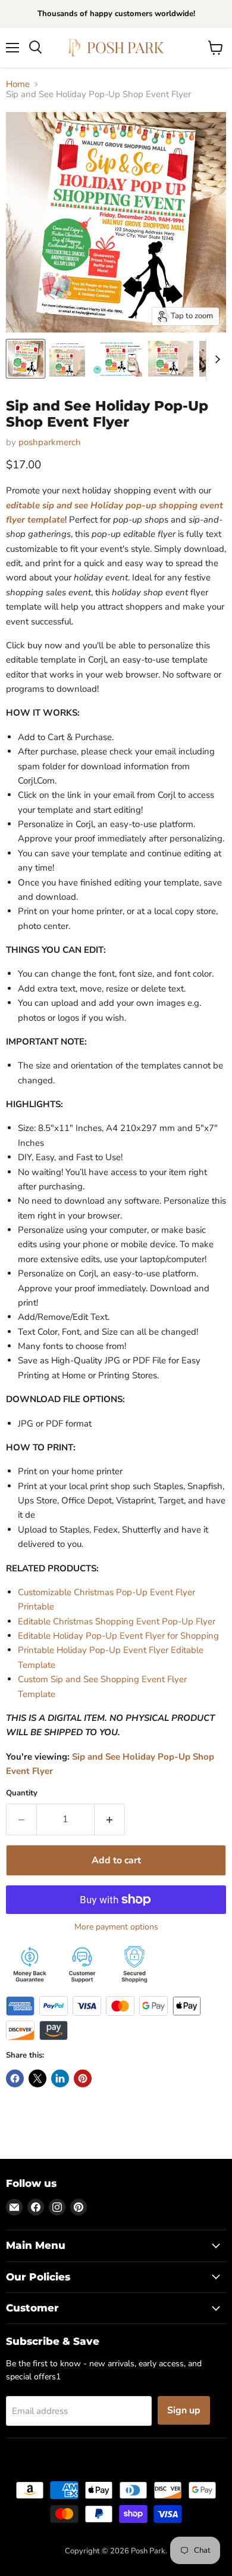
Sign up (184, 2410)
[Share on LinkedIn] (60, 2078)
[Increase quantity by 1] (110, 1819)
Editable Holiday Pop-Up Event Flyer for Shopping (118, 1636)
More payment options (116, 1927)
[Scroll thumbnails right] (215, 359)
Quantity (22, 1793)
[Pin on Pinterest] (83, 2078)
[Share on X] (37, 2078)
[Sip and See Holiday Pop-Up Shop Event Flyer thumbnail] (26, 359)
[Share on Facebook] (15, 2078)
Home (18, 84)
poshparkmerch (50, 442)
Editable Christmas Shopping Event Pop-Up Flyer (117, 1621)
